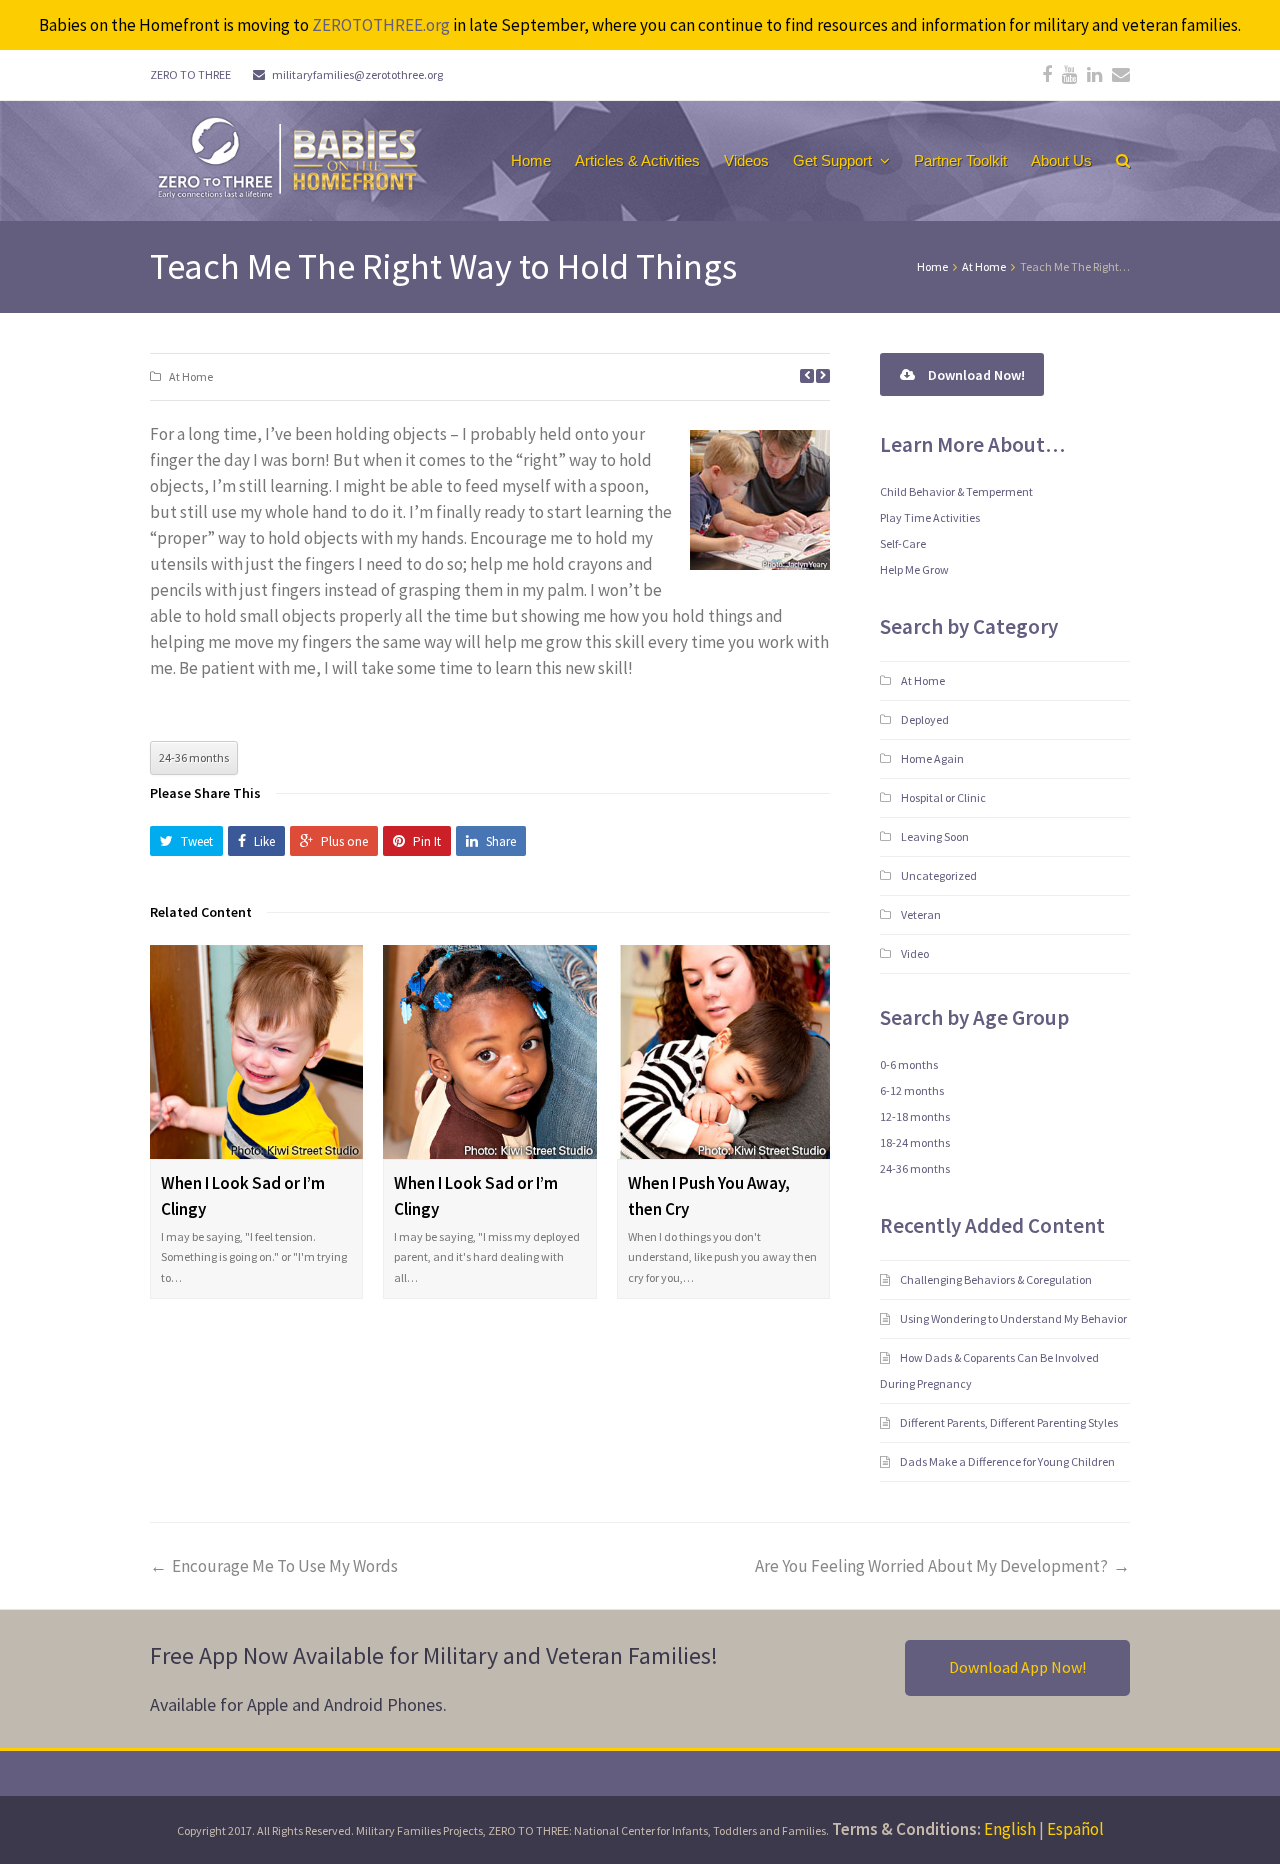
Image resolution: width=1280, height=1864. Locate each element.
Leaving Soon (935, 836)
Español (1075, 1829)
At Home (191, 376)
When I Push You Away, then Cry (709, 1196)
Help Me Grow (914, 569)
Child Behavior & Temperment (956, 491)
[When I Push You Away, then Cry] (723, 1051)
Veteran (921, 914)
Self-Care (903, 543)
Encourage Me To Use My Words (285, 1566)
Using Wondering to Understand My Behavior (1014, 1318)
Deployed (925, 719)
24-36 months (194, 757)
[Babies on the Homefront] (286, 156)
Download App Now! (1017, 1667)
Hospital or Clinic (943, 797)
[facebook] (1047, 75)
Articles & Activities (637, 160)
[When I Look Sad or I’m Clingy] (256, 1051)
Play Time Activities (930, 517)
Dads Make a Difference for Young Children (1008, 1461)
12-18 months (915, 1116)
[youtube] (1069, 75)
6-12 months (912, 1090)
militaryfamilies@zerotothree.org (357, 74)
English (1010, 1829)
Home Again (932, 758)
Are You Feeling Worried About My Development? (931, 1566)
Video (915, 953)
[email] (1121, 75)
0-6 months (909, 1064)
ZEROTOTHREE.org (381, 25)
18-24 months (915, 1142)
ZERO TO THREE (190, 74)
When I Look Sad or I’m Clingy (243, 1196)
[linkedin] (1094, 75)
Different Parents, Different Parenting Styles (1010, 1422)
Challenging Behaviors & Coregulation (997, 1279)
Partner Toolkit (960, 160)
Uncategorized (939, 875)
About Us (1061, 160)
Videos (746, 160)
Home (531, 160)
